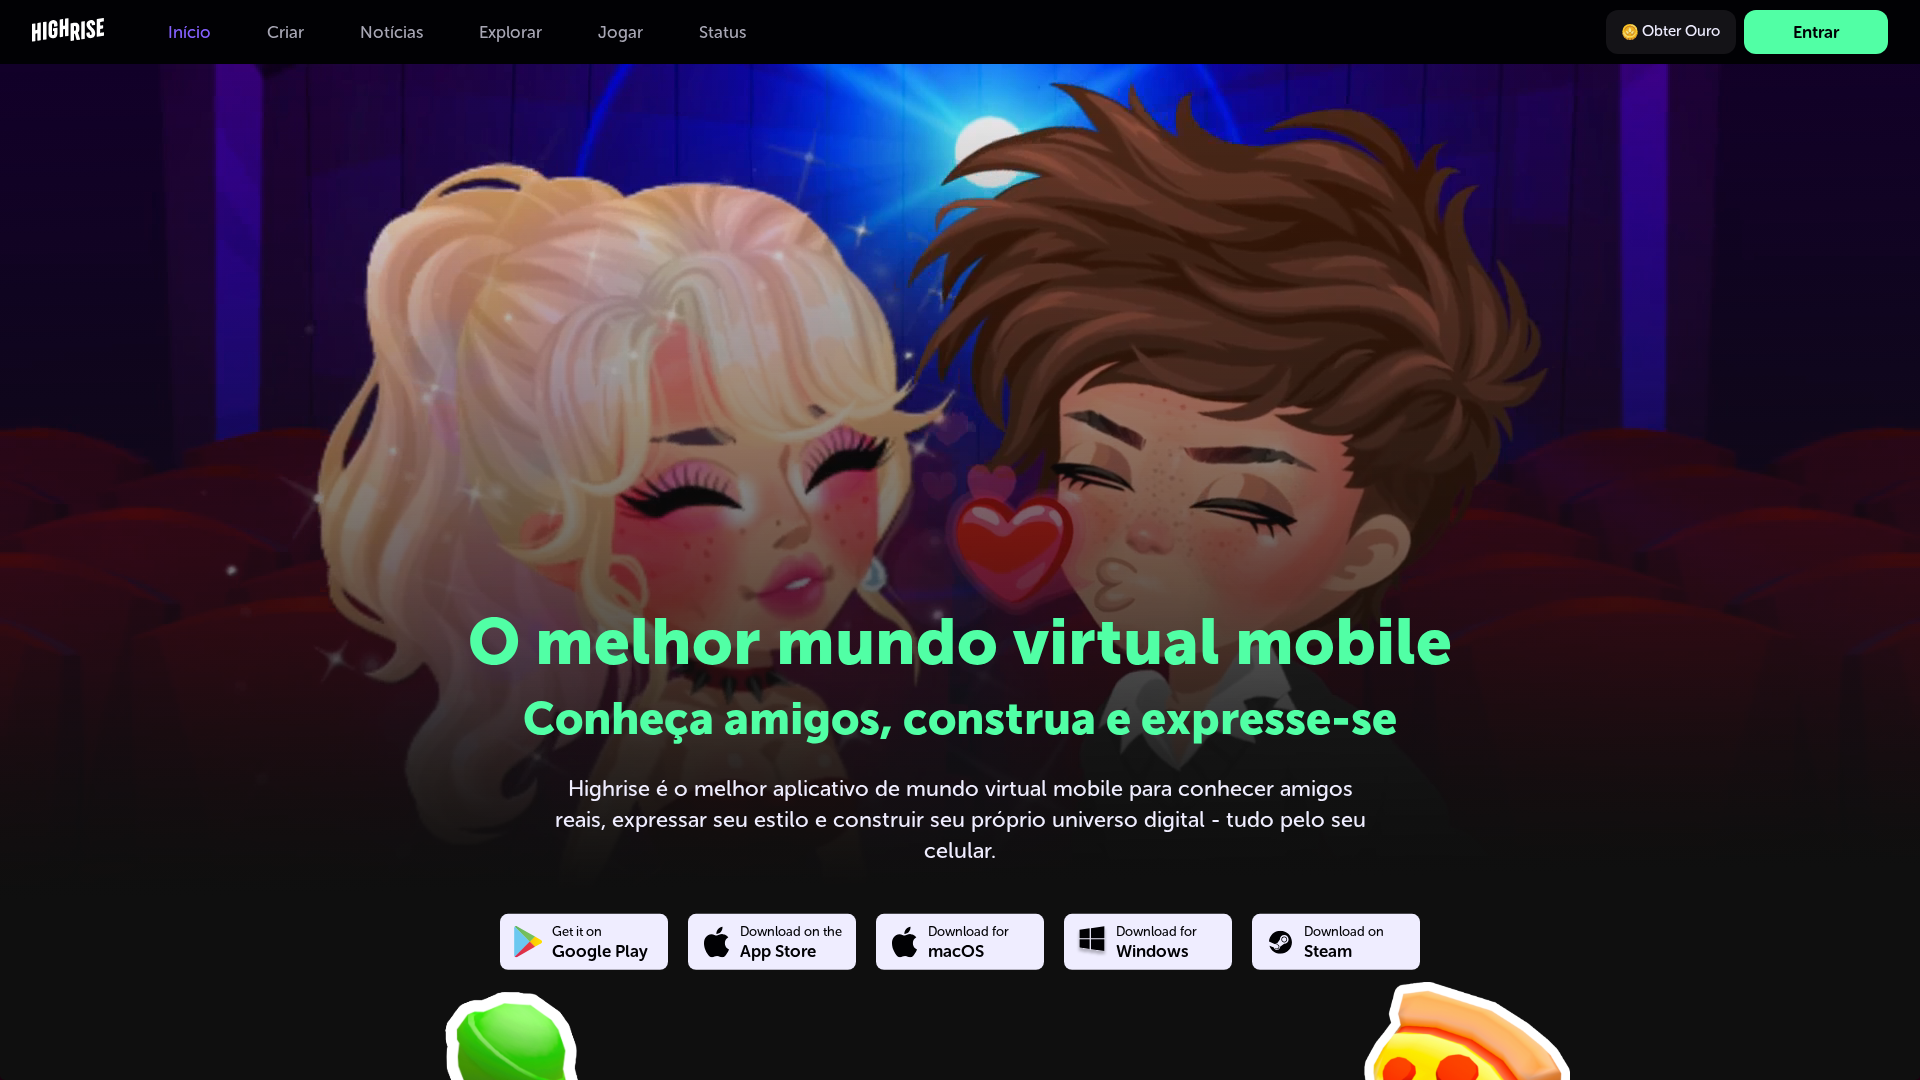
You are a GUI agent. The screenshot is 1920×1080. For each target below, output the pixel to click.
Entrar (1816, 32)
